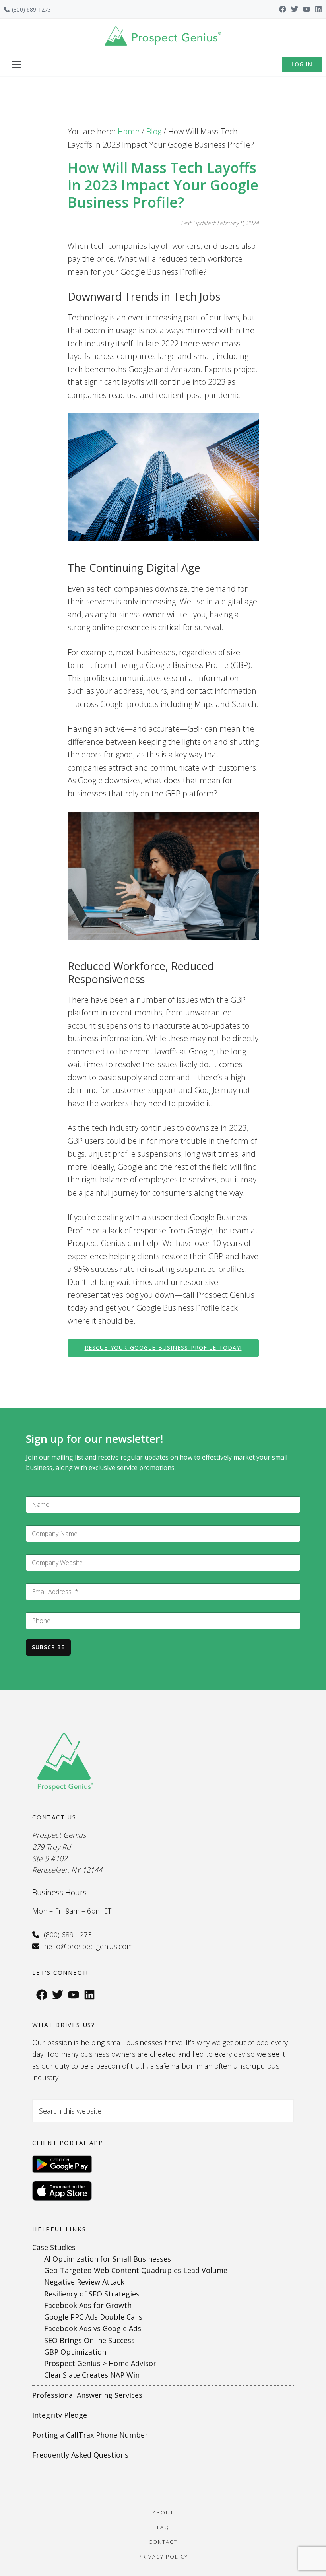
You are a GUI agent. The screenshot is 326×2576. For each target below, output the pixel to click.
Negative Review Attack (84, 2282)
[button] (16, 64)
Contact (163, 2542)
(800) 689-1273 (31, 9)
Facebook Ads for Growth (88, 2305)
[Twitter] (295, 9)
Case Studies (54, 2247)
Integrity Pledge (60, 2415)
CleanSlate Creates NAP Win (92, 2375)
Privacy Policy (163, 2557)
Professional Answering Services (87, 2395)
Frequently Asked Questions (80, 2455)
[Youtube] (307, 9)
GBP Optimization (75, 2352)
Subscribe (48, 1647)
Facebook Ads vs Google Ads (93, 2328)
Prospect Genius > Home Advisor (100, 2363)
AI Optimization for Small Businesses (108, 2259)
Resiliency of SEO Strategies (92, 2294)
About (163, 2512)
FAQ (163, 2527)
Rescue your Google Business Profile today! (163, 1348)
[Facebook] (283, 9)
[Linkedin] (318, 9)
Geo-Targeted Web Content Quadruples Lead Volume (136, 2270)
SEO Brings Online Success (89, 2340)
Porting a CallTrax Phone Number (90, 2435)
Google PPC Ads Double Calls (93, 2317)
